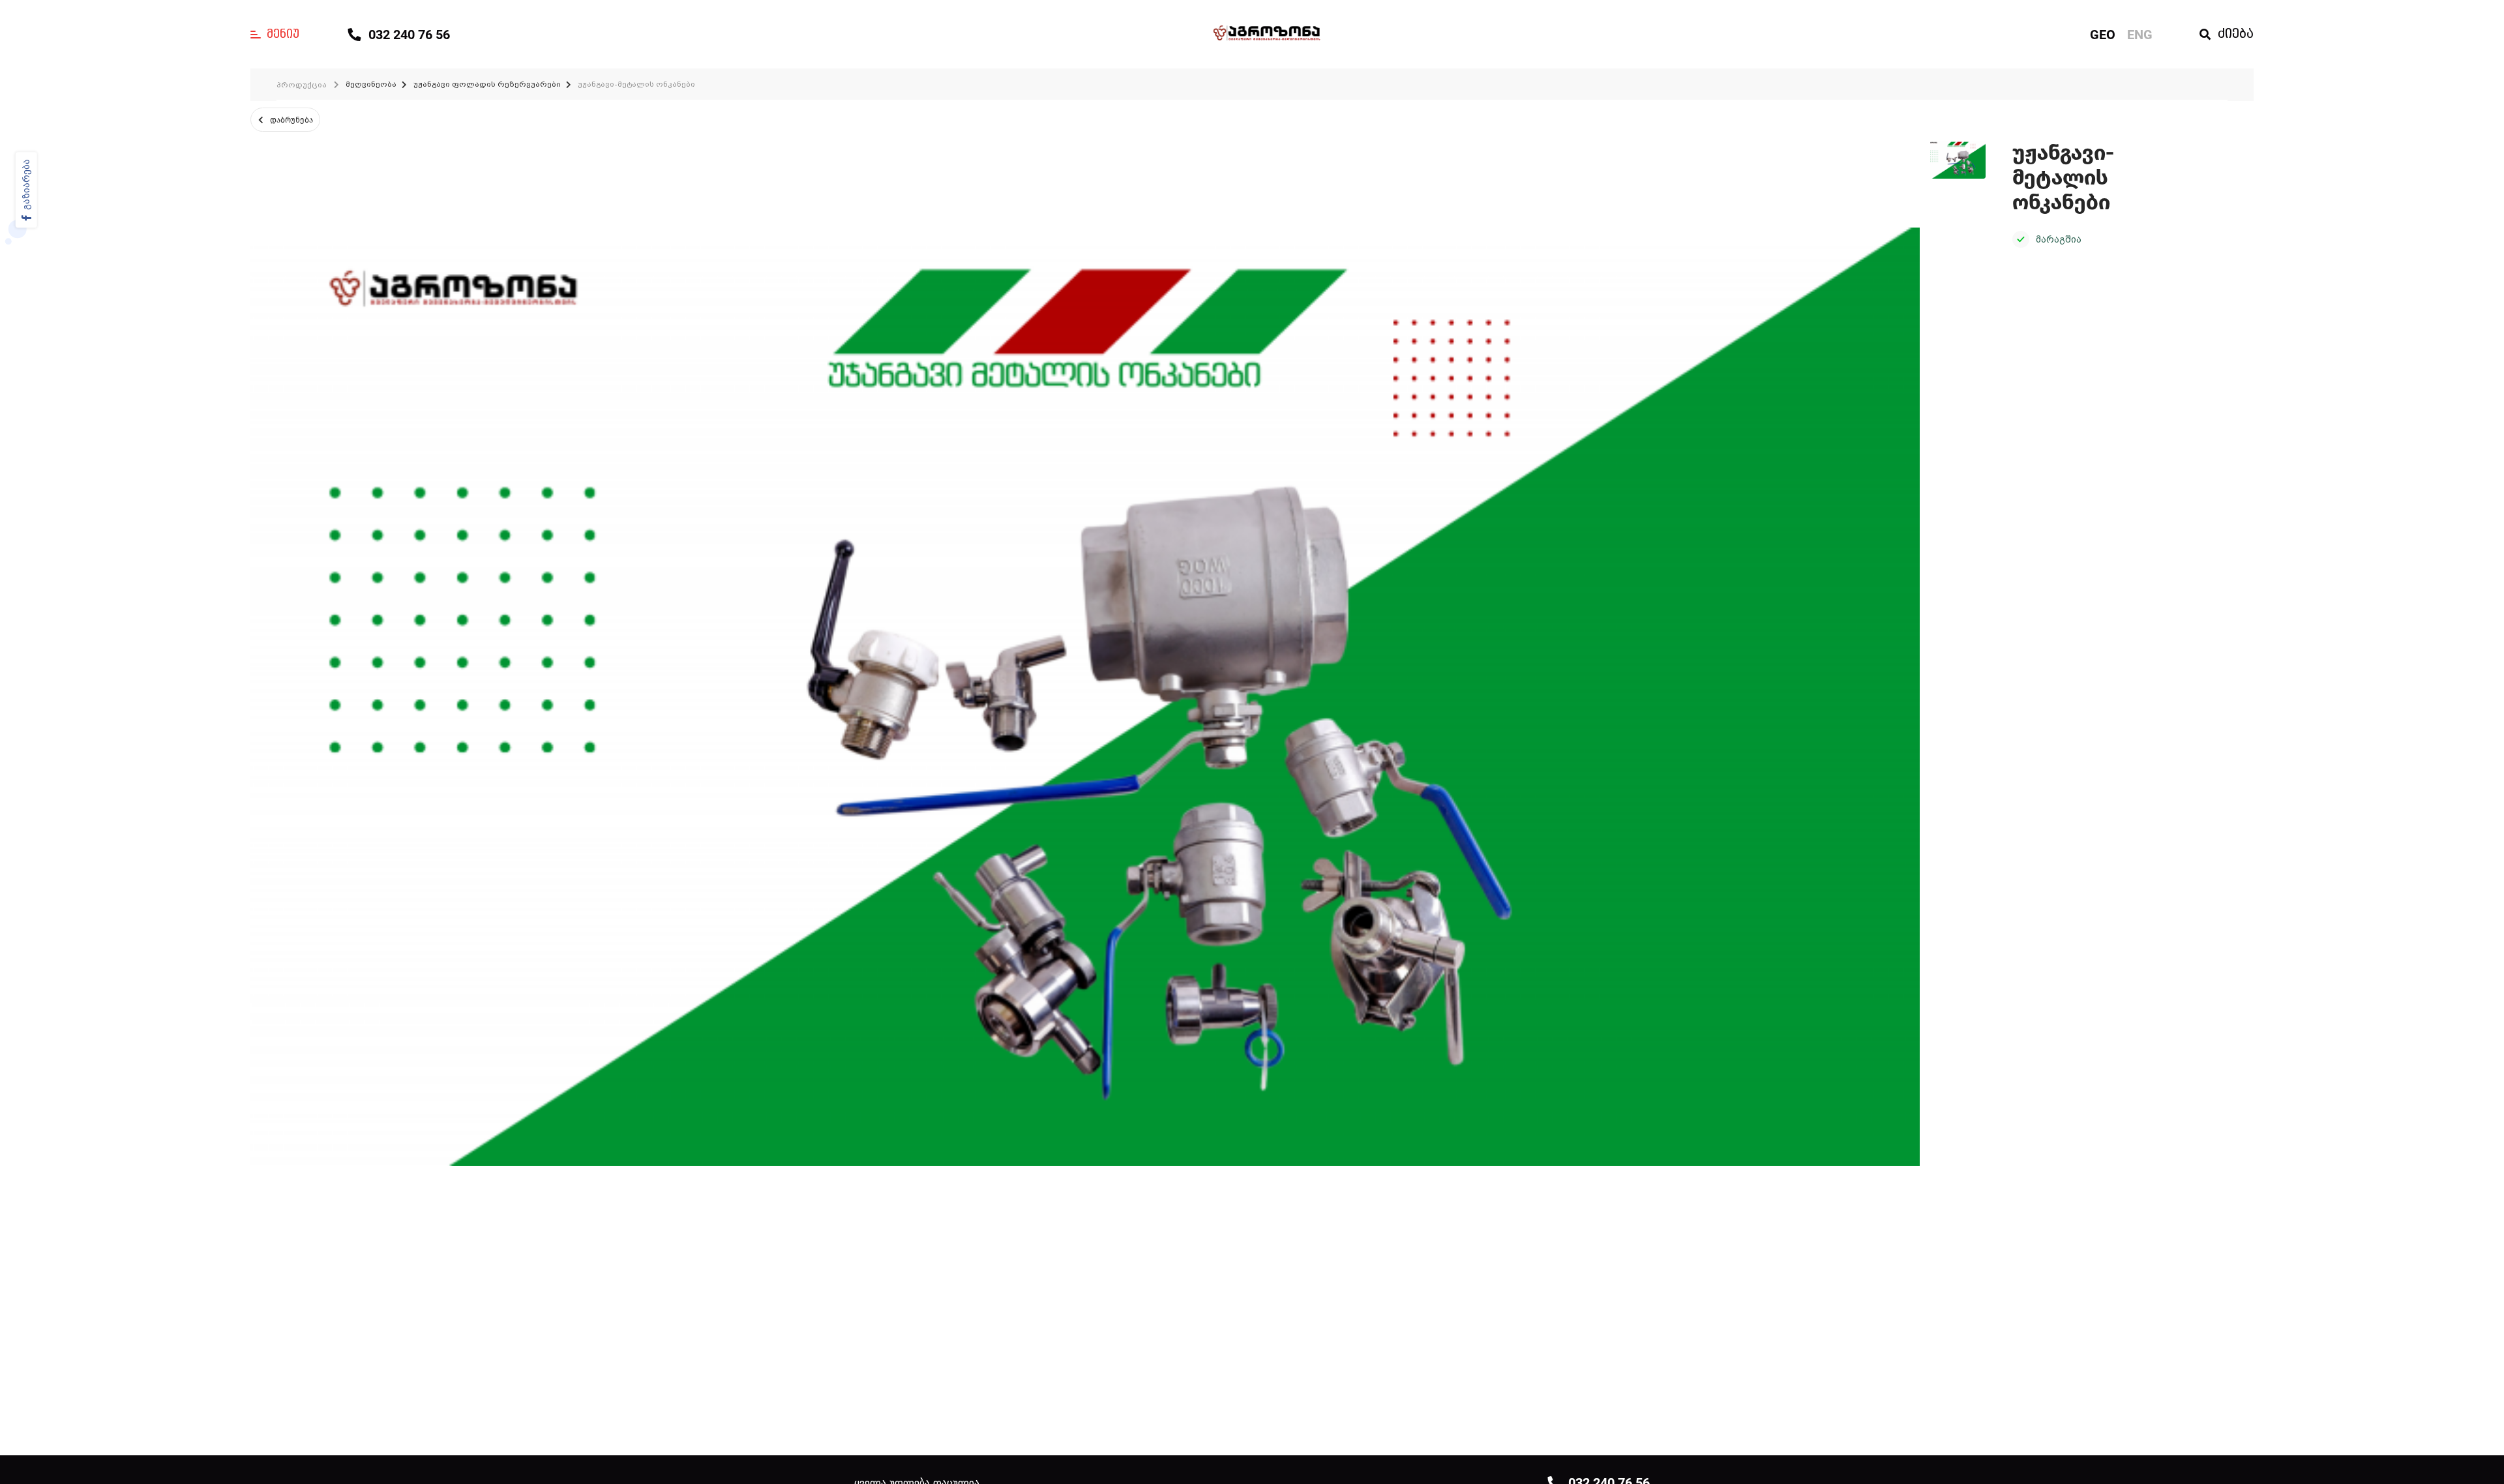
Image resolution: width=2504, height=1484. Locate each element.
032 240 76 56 (409, 35)
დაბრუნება (291, 120)
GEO (2103, 35)
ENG (2140, 35)
